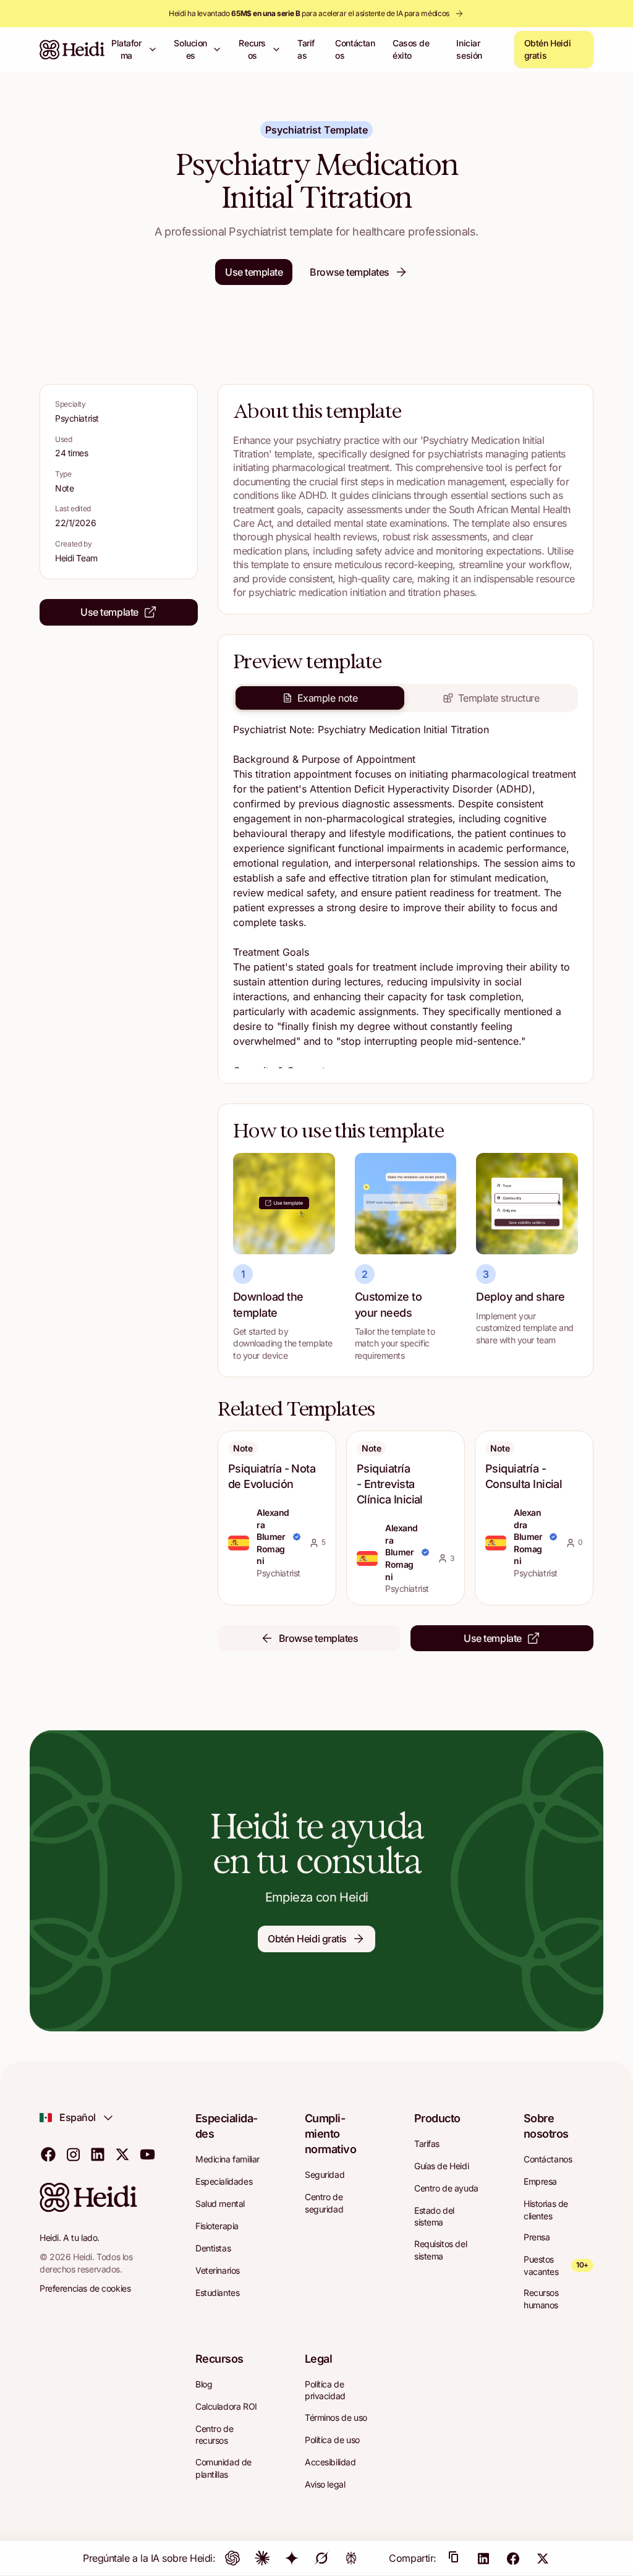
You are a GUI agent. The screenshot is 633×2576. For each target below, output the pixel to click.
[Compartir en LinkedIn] (483, 2558)
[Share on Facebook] (513, 2558)
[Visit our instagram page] (73, 2154)
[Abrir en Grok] (321, 2558)
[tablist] (406, 698)
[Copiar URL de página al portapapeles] (454, 2558)
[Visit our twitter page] (122, 2154)
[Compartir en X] (543, 2558)
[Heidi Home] (72, 49)
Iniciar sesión (469, 49)
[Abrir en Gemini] (292, 2558)
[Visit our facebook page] (48, 2154)
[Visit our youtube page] (147, 2154)
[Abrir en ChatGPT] (232, 2558)
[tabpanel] (406, 895)
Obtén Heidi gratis (547, 49)
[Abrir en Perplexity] (351, 2558)
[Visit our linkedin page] (98, 2154)
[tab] (320, 698)
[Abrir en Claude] (262, 2558)
